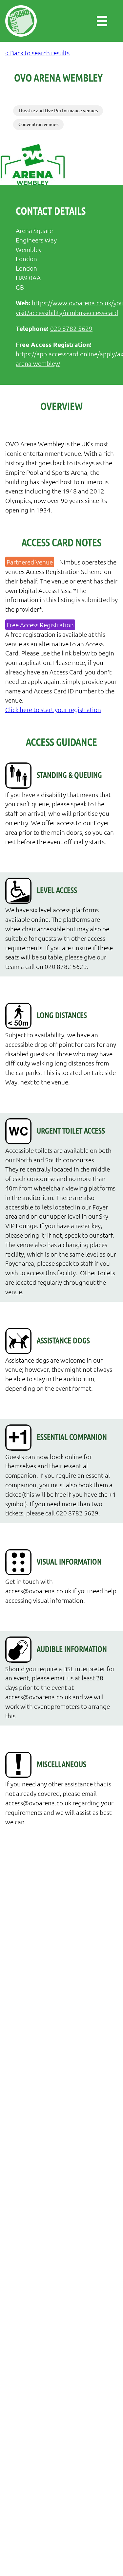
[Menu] (102, 21)
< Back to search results (37, 53)
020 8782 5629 (71, 328)
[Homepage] (21, 21)
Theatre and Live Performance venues (58, 110)
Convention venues (38, 124)
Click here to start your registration (53, 709)
